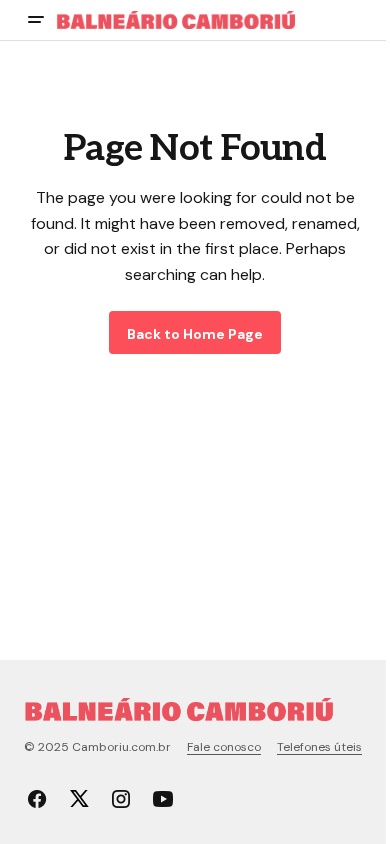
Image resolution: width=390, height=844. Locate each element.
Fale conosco (224, 747)
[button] (36, 20)
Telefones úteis (319, 747)
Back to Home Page (195, 334)
